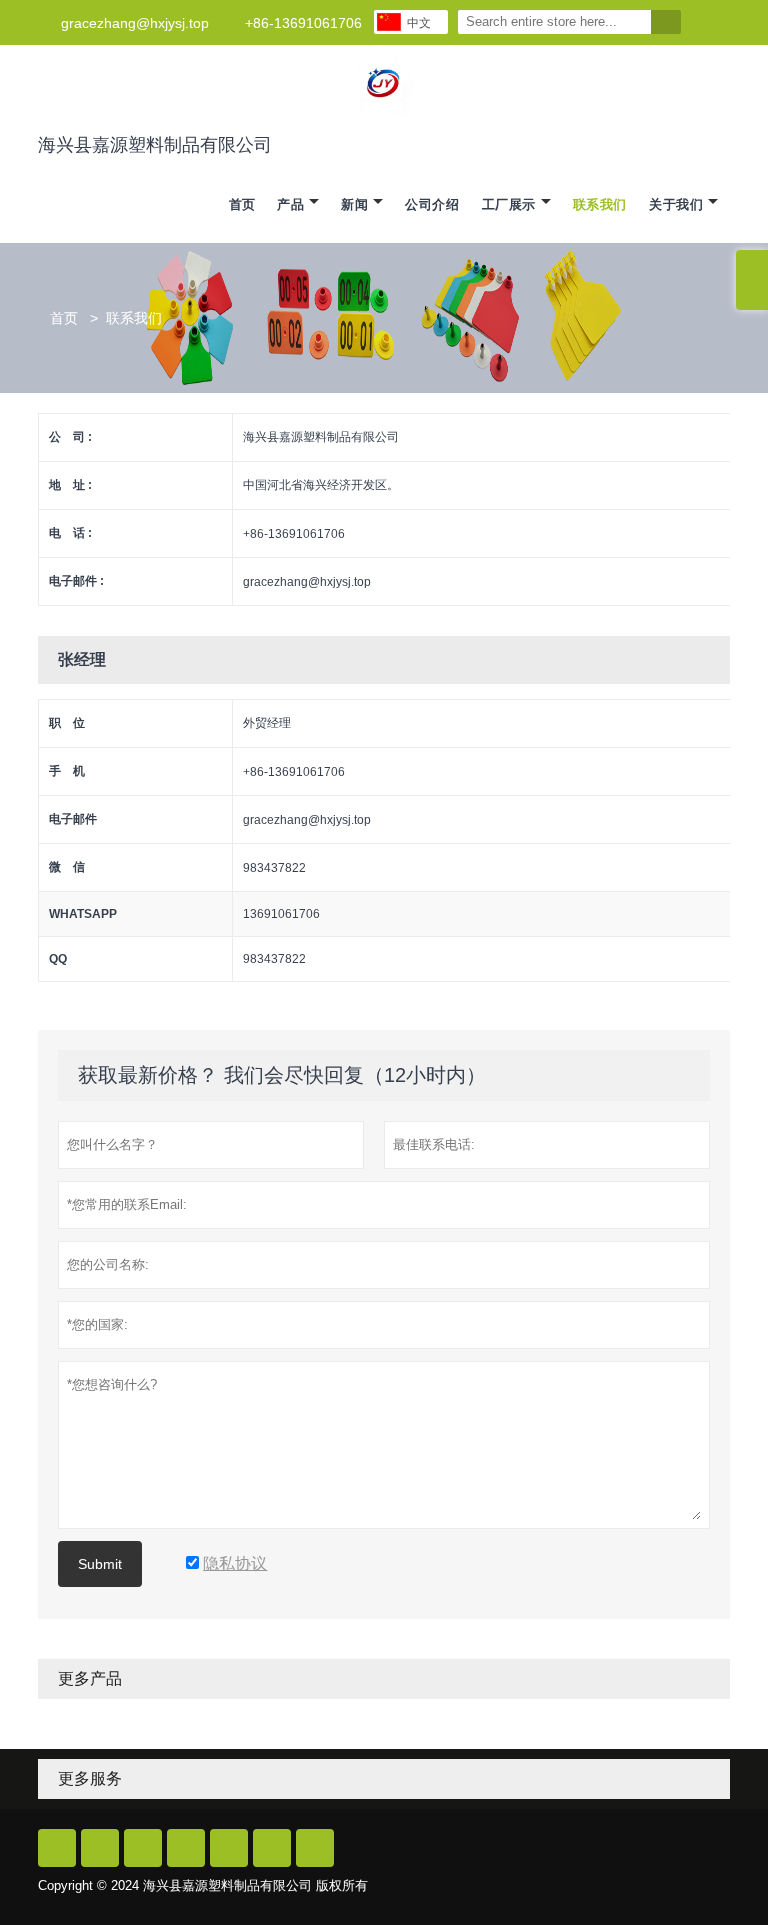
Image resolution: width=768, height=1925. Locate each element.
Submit (100, 1564)
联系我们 (600, 204)
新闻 (354, 204)
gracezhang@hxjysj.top (135, 23)
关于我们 (676, 204)
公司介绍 (432, 204)
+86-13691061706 (303, 23)
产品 (290, 204)
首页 (242, 204)
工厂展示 (509, 204)
